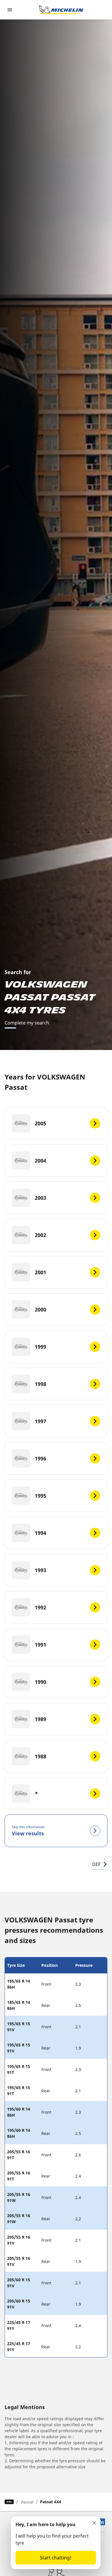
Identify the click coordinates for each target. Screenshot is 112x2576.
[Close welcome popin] (94, 2523)
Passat (27, 2502)
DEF (96, 1864)
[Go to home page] (61, 10)
